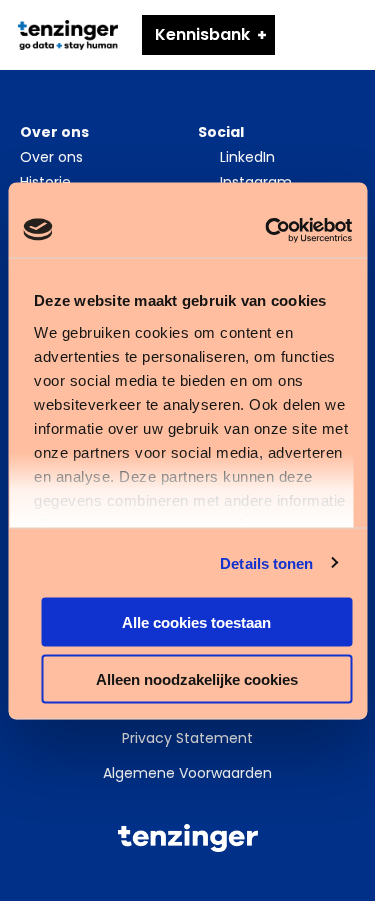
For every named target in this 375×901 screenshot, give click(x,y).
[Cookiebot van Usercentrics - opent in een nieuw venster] (267, 230)
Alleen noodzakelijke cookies (197, 678)
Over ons (51, 157)
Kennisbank (202, 34)
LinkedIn (247, 157)
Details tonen (266, 562)
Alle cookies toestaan (196, 622)
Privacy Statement (187, 738)
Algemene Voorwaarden (187, 773)
